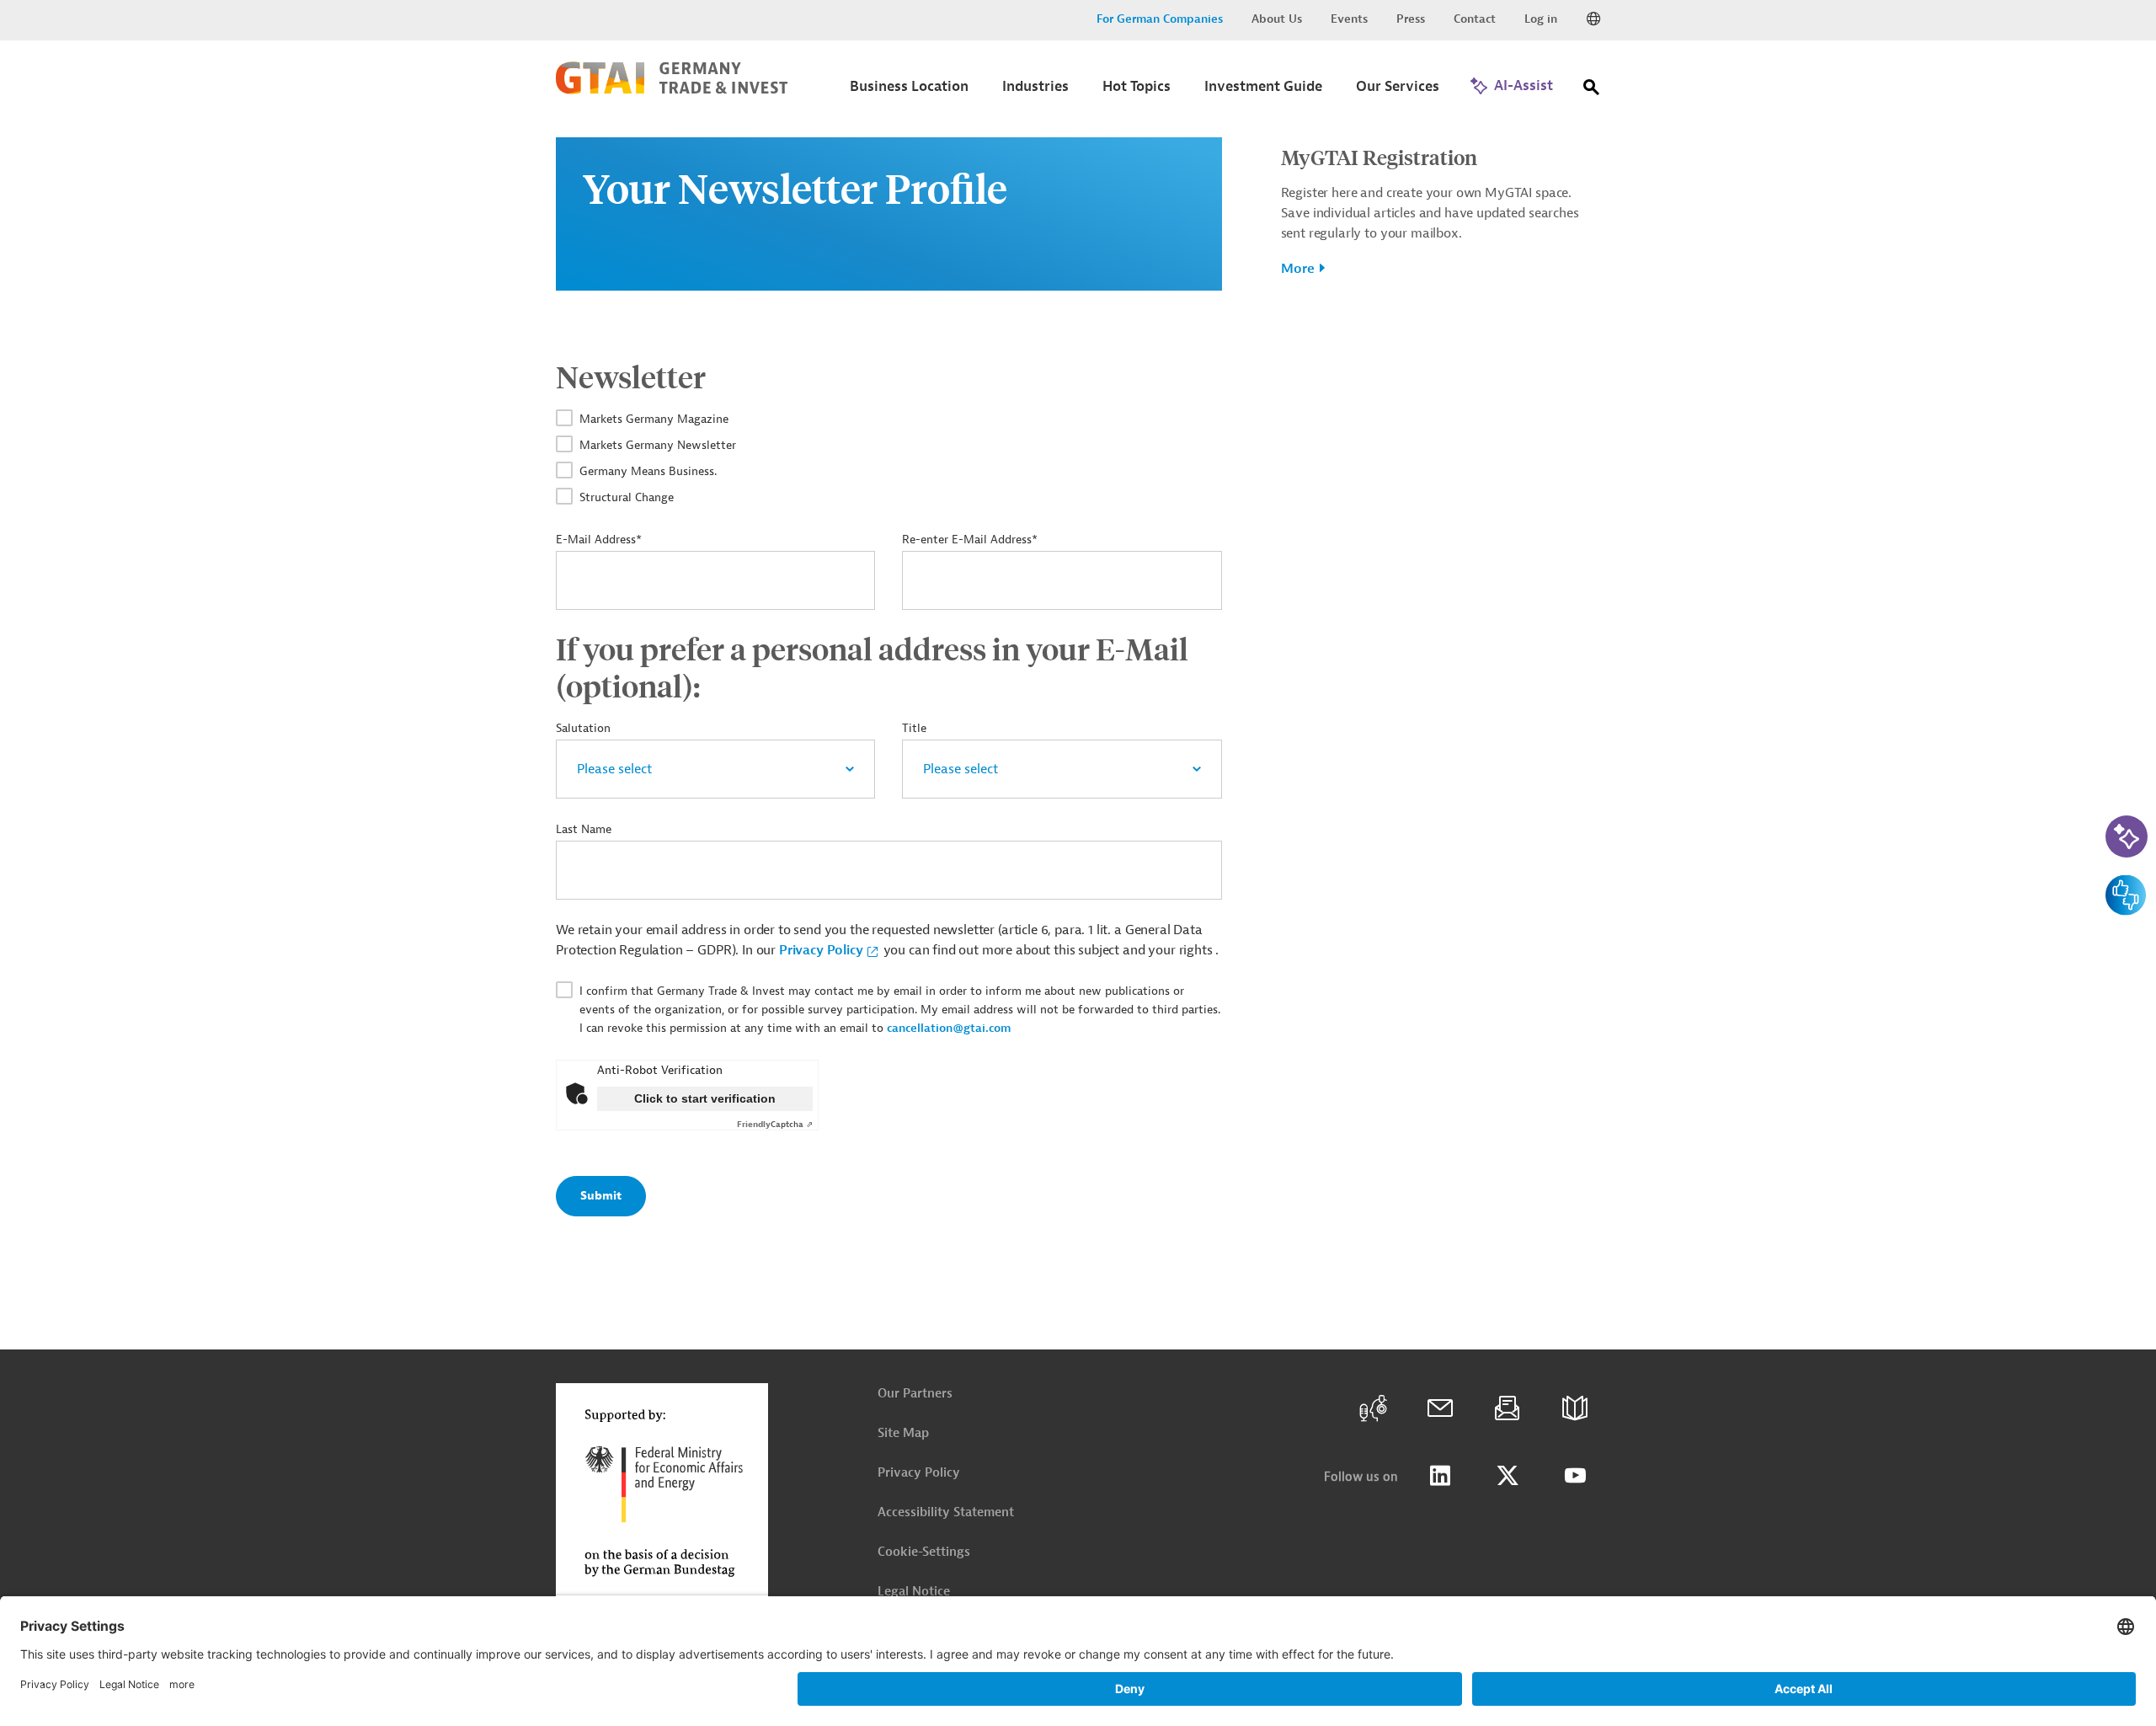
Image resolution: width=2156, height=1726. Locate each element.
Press (1411, 19)
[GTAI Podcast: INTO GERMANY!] (1373, 1408)
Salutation (583, 728)
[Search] (1592, 91)
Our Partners (915, 1394)
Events (1349, 19)
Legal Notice (914, 1592)
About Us (1277, 19)
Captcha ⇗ (775, 1124)
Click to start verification (705, 1098)
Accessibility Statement (946, 1512)
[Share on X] (1508, 1476)
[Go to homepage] (672, 90)
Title (914, 728)
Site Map (903, 1433)
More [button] (1298, 269)
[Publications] (1575, 1408)
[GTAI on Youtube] (1575, 1476)
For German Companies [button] (1160, 19)
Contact (1475, 19)
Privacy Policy (821, 950)
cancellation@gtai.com (949, 1028)
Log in (1541, 19)
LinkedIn (1440, 1476)
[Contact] (1440, 1408)
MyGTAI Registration (1379, 157)
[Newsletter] (1508, 1408)
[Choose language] (1593, 19)
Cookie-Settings (924, 1552)
